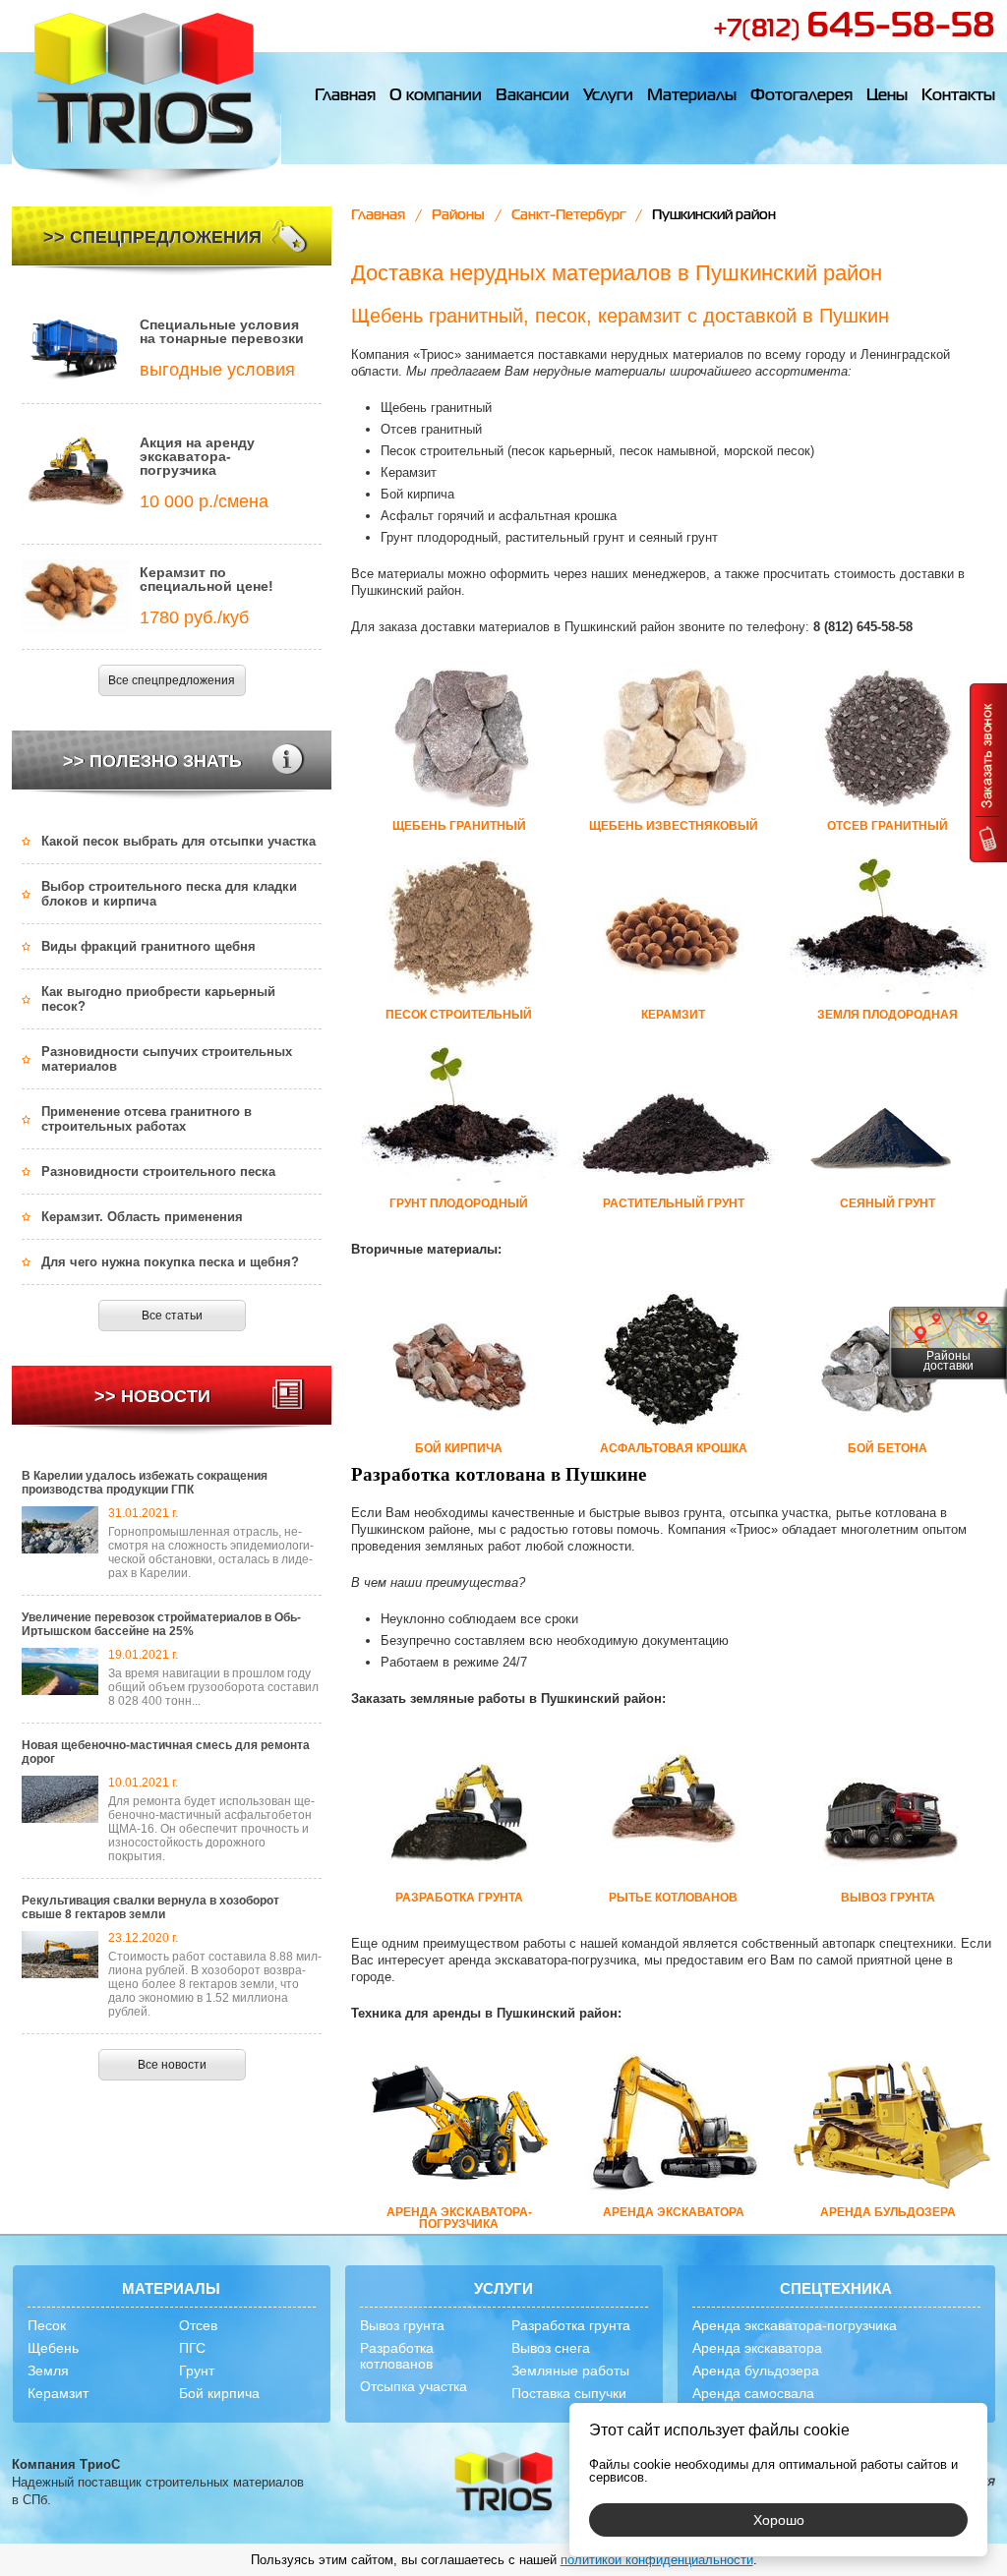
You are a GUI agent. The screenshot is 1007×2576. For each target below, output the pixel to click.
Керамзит (58, 2393)
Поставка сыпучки (569, 2393)
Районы (458, 215)
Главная (345, 96)
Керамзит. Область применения (142, 1217)
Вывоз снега (551, 2348)
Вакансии (533, 96)
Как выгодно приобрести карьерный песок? (158, 999)
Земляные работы (570, 2371)
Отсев (198, 2325)
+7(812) (854, 29)
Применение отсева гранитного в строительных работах (147, 1119)
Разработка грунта (571, 2325)
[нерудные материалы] (147, 99)
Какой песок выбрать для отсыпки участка (178, 841)
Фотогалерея (801, 96)
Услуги (608, 96)
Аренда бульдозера (756, 2371)
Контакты (958, 96)
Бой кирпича (219, 2393)
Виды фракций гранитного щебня (148, 946)
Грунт (197, 2371)
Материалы (692, 96)
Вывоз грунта (402, 2325)
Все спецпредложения (172, 680)
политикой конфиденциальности (657, 2560)
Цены (887, 96)
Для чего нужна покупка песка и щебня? (170, 1262)
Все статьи (172, 1316)
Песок (47, 2325)
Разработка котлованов (397, 2356)
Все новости (172, 2065)
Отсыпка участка (414, 2386)
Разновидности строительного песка (158, 1171)
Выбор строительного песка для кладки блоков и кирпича (169, 894)
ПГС (192, 2348)
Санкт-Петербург (568, 215)
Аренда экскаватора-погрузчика (795, 2325)
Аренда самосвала (753, 2393)
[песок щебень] (503, 2483)
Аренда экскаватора (757, 2348)
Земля (48, 2371)
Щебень (53, 2348)
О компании (436, 96)
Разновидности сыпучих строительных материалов (167, 1059)
